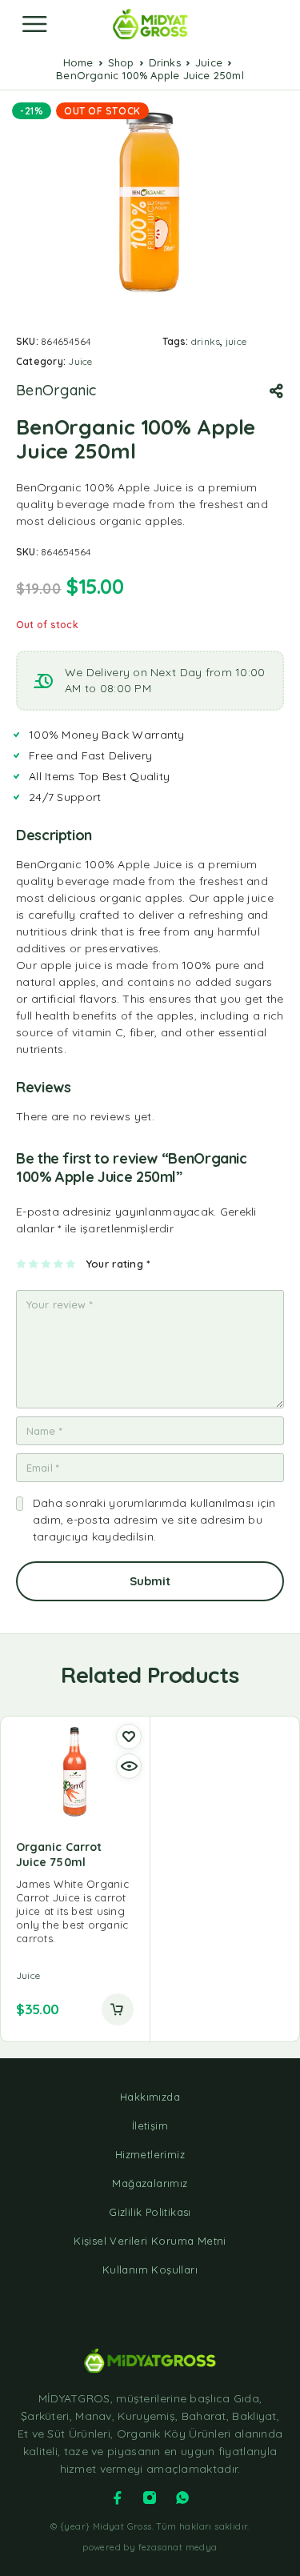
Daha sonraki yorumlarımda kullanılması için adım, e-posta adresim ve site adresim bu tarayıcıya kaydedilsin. (154, 1520)
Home (78, 62)
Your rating (118, 1264)
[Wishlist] (129, 1737)
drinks (206, 341)
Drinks (165, 62)
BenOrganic (56, 391)
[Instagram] (150, 2498)
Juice (209, 62)
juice (236, 341)
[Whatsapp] (182, 2498)
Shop (121, 62)
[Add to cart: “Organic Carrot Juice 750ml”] (118, 2009)
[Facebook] (118, 2498)
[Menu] (34, 24)
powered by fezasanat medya (150, 2547)
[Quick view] (129, 1766)
